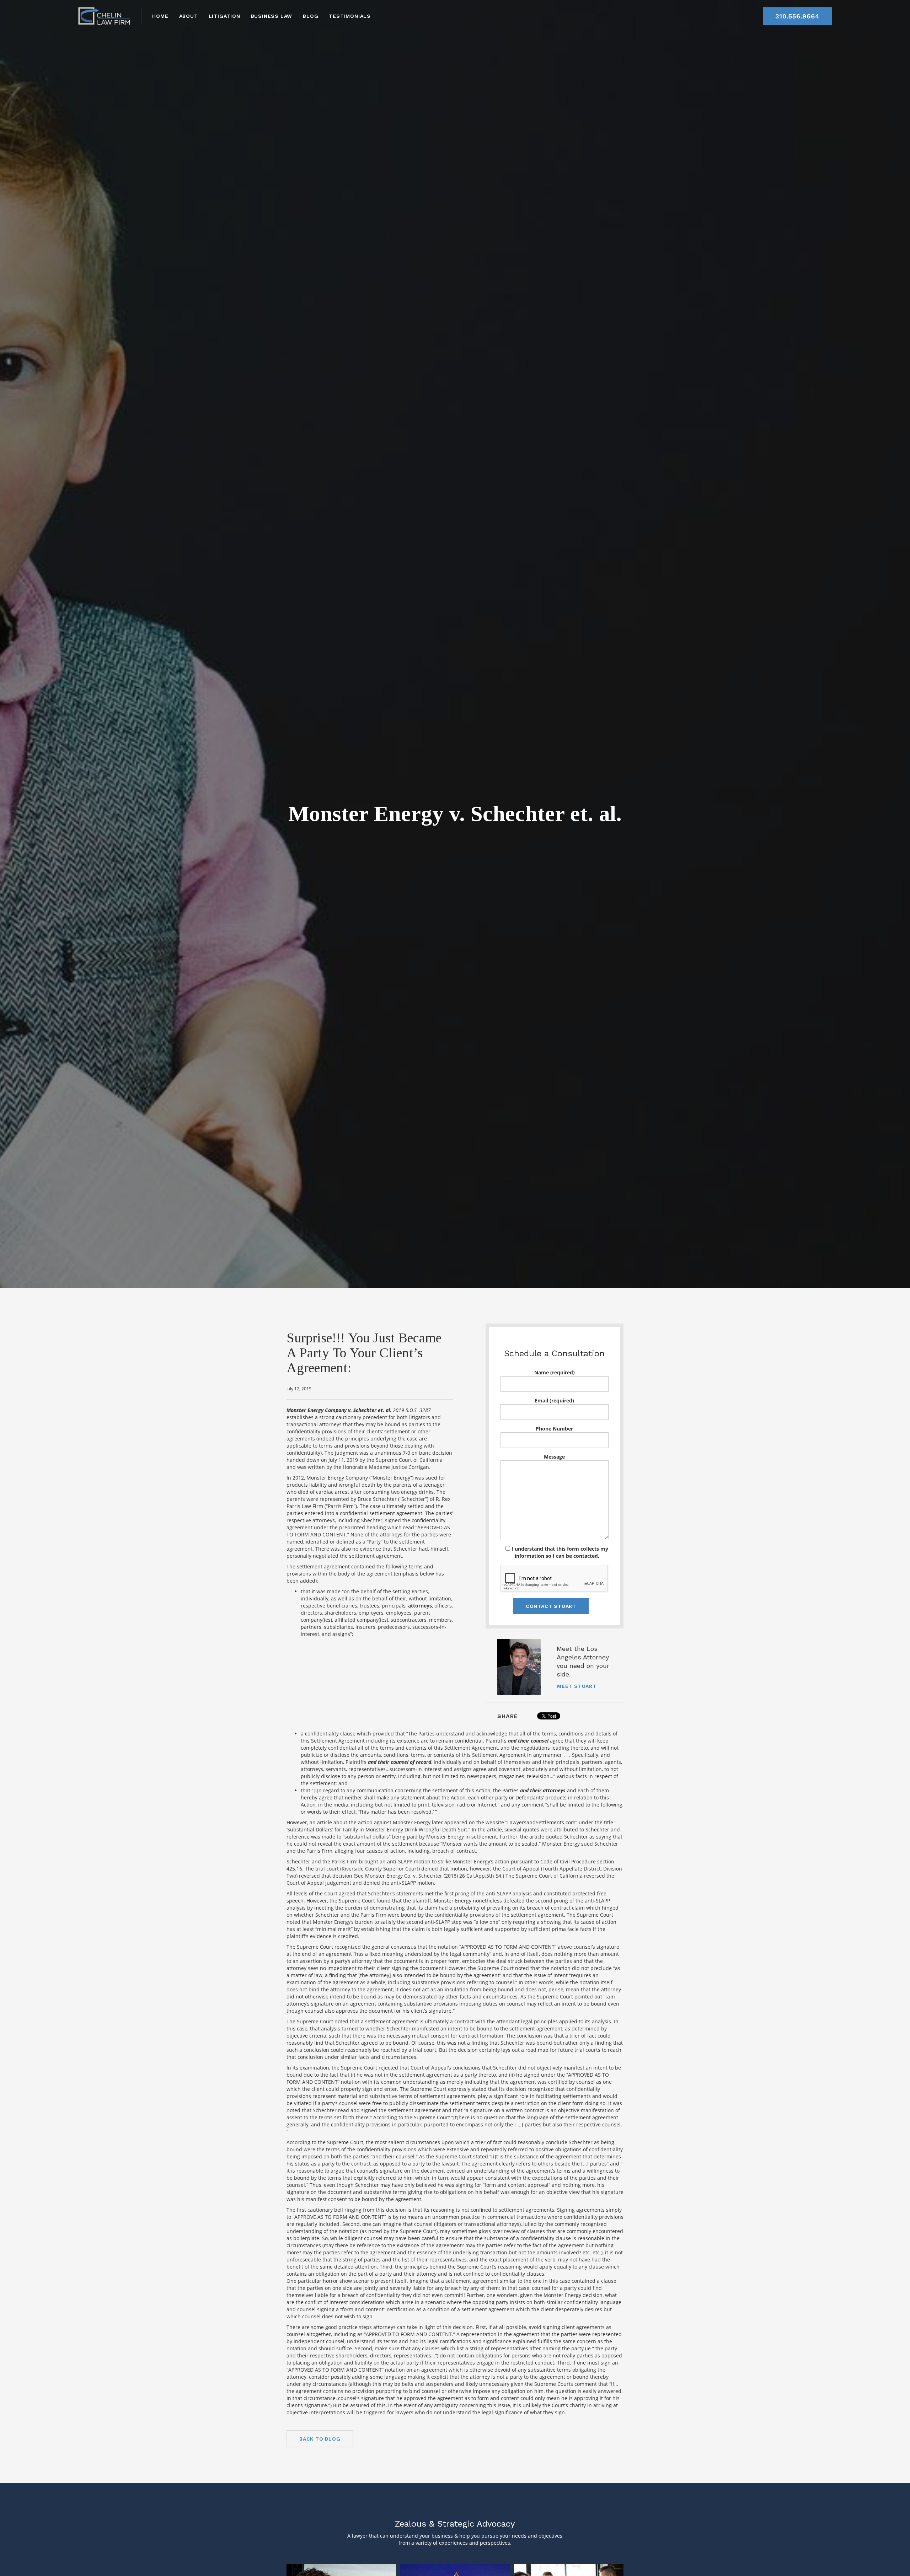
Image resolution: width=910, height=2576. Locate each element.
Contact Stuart (551, 1606)
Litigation (224, 16)
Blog (311, 16)
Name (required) (555, 1372)
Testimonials (350, 16)
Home (160, 16)
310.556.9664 (797, 16)
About (189, 16)
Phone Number (554, 1429)
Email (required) (554, 1400)
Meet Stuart (577, 1686)
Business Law (272, 16)
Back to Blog (320, 2439)
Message (554, 1457)
